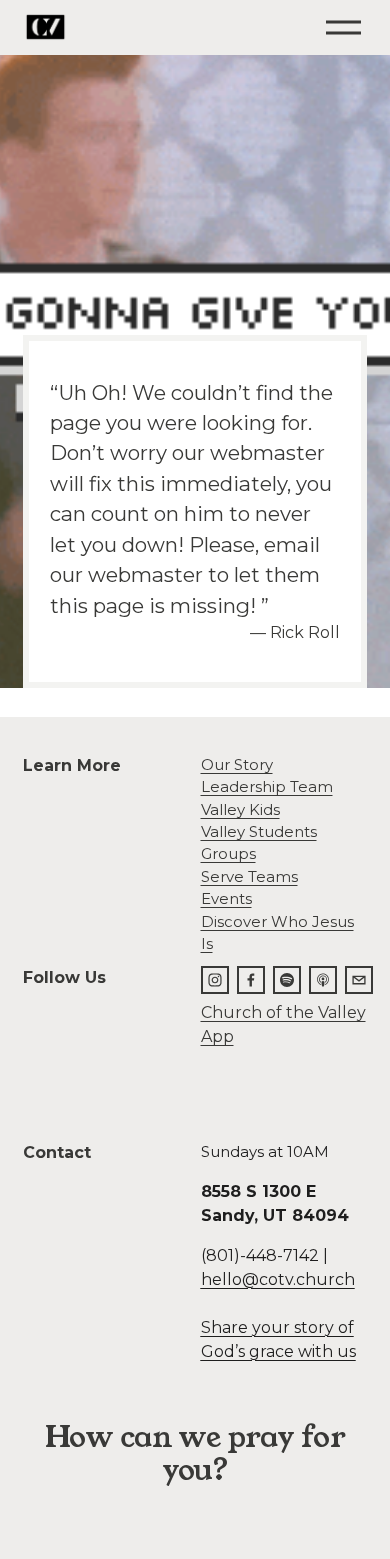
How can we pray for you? (195, 1454)
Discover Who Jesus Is (277, 933)
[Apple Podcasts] (323, 980)
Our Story (237, 765)
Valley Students (259, 832)
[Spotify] (287, 980)
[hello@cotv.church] (359, 980)
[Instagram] (215, 980)
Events (226, 899)
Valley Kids (240, 810)
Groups (228, 854)
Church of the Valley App (283, 1024)
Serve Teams (249, 877)
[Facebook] (251, 980)
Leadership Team (267, 787)
